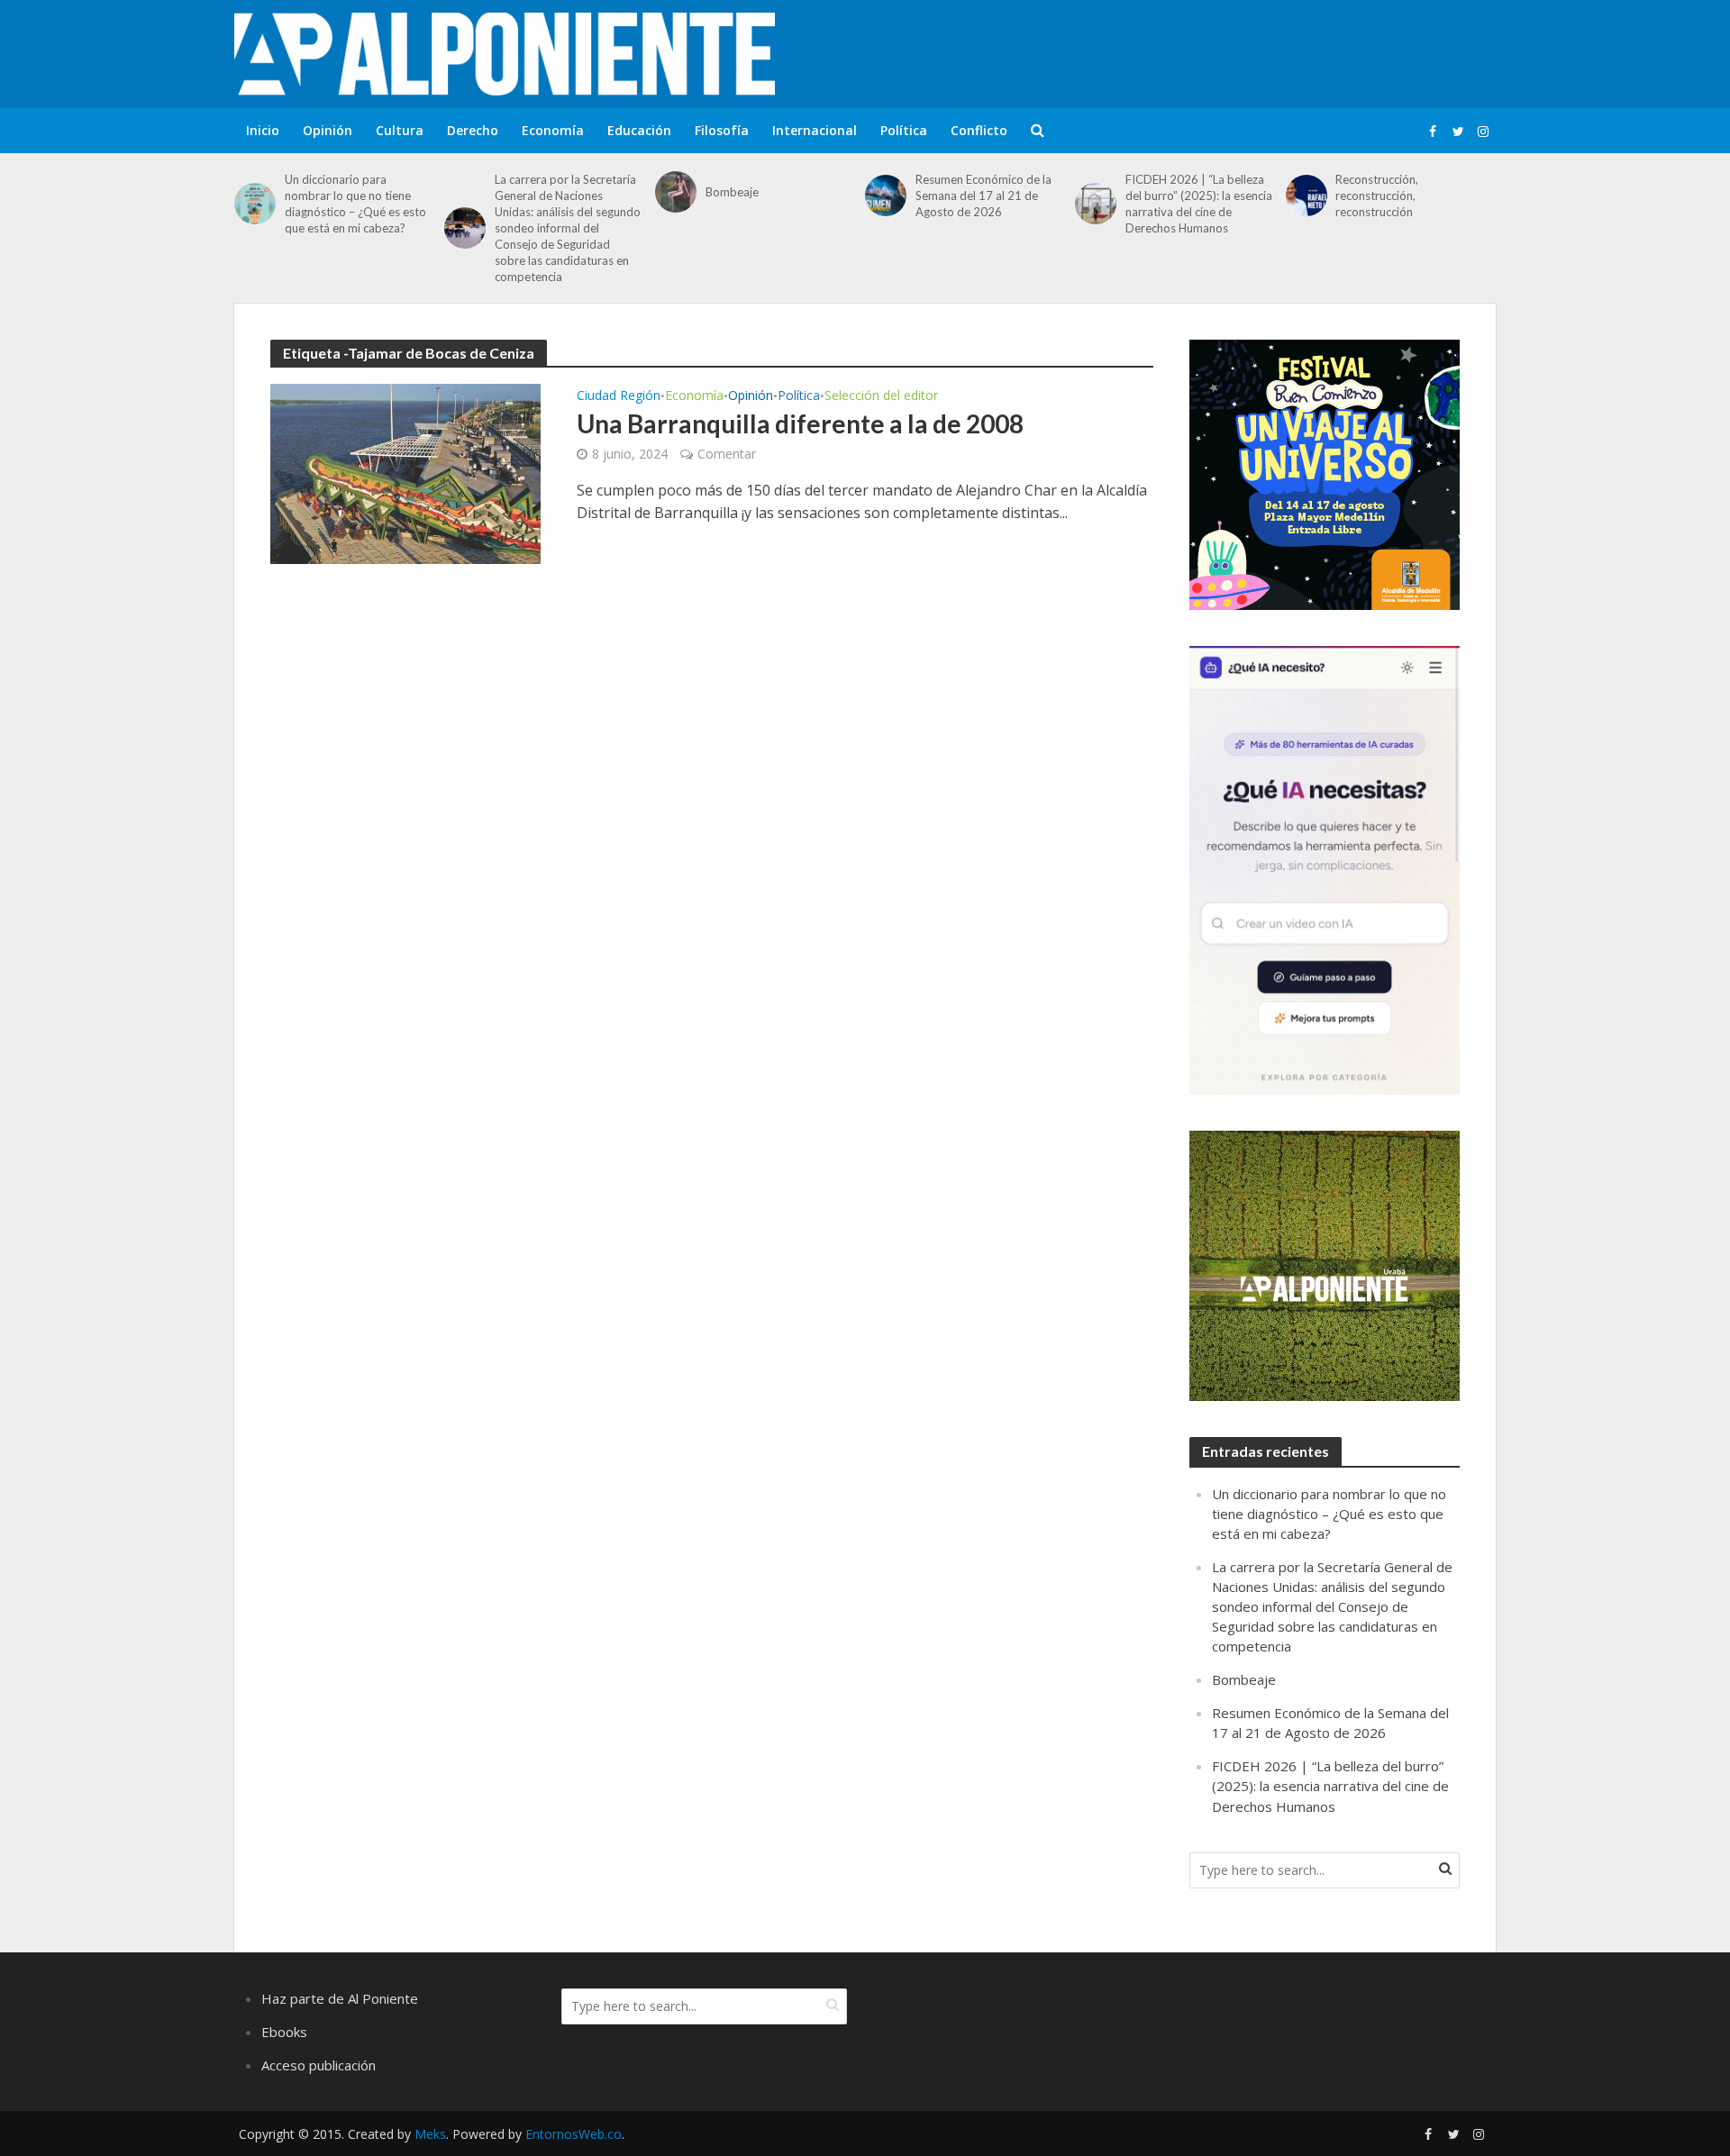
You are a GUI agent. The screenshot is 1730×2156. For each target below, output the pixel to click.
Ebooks (284, 2032)
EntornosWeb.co (574, 2134)
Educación (639, 130)
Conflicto (979, 130)
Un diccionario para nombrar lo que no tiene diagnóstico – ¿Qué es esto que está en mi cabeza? (355, 204)
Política (904, 130)
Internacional (815, 130)
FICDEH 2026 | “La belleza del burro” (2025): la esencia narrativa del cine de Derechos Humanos (1199, 204)
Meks (430, 2134)
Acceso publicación (319, 2065)
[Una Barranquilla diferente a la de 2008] (405, 472)
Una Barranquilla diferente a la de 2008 (800, 423)
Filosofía (722, 130)
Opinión (328, 130)
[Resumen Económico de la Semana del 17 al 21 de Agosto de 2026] (886, 196)
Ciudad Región (619, 396)
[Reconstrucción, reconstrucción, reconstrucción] (1307, 196)
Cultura (400, 130)
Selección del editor (881, 396)
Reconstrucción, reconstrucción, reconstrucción (1377, 196)
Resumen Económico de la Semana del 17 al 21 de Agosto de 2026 (983, 196)
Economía (553, 130)
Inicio (263, 130)
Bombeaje (732, 192)
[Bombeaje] (676, 192)
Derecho (473, 130)
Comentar (727, 454)
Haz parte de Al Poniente (340, 1998)
